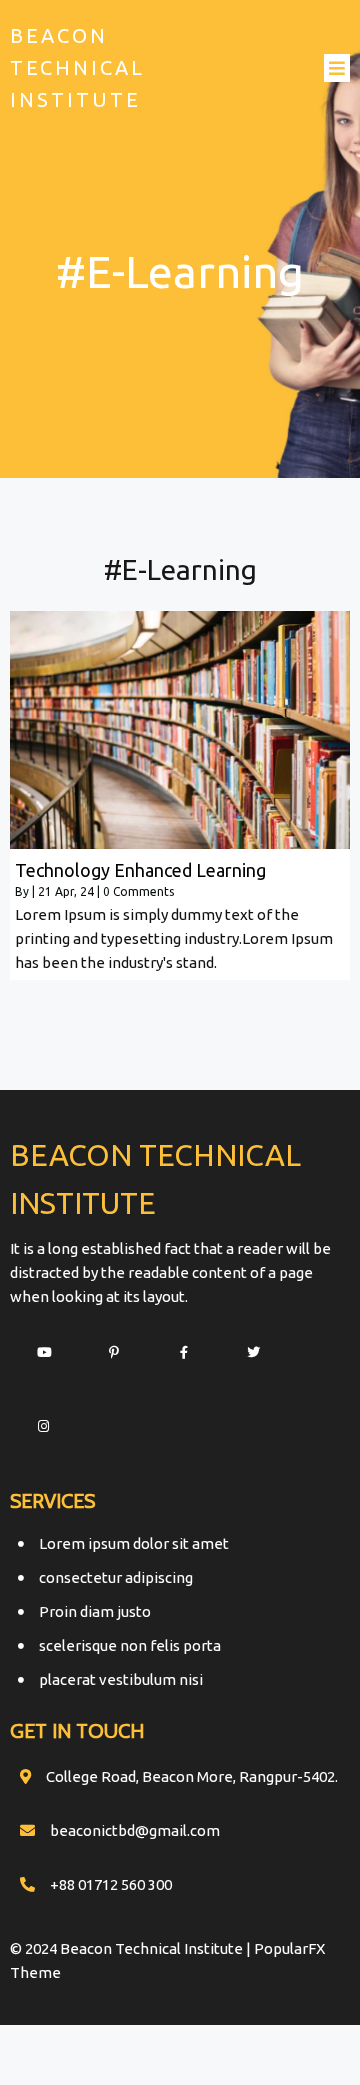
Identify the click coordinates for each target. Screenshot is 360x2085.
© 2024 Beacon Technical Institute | (132, 1948)
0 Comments (138, 891)
